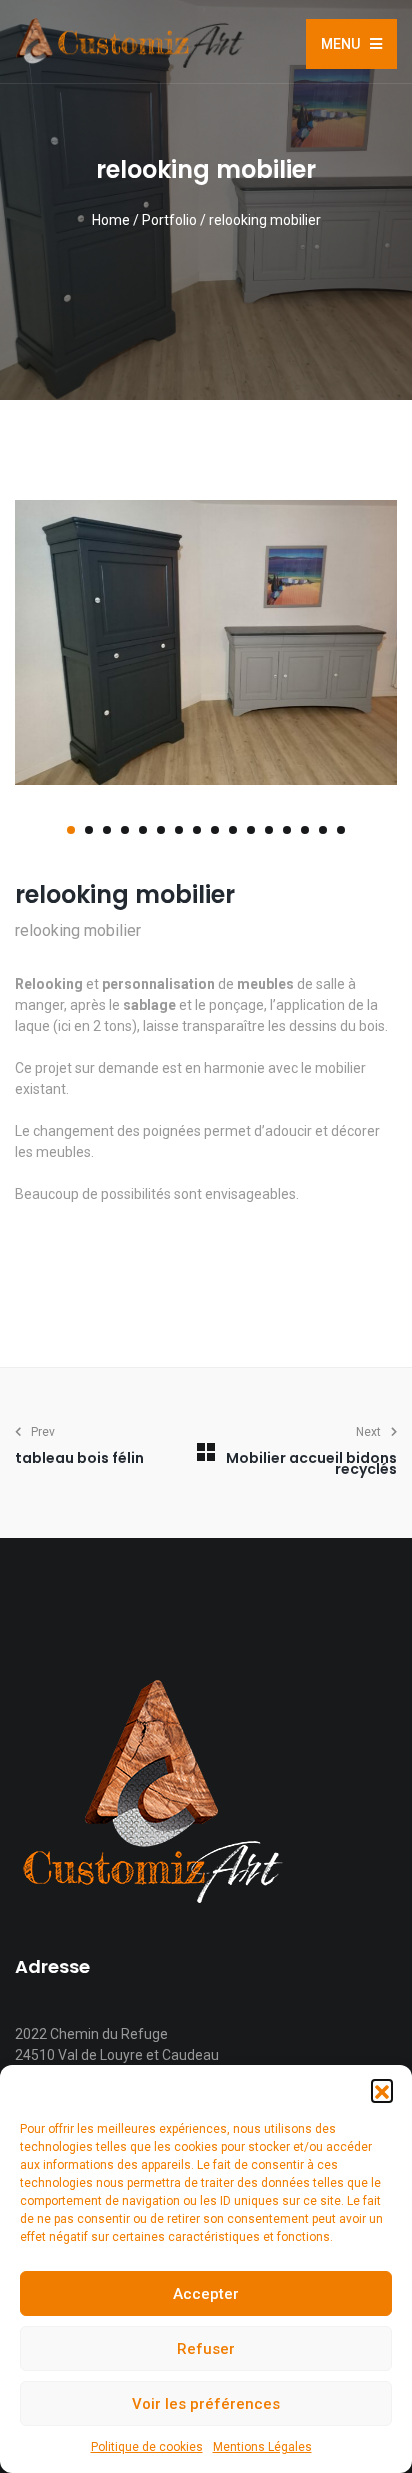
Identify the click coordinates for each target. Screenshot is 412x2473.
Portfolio (169, 220)
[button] (382, 2090)
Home (111, 220)
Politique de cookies (147, 2447)
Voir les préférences (206, 2404)
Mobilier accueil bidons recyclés (311, 1463)
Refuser (206, 2349)
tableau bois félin (79, 1458)
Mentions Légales (262, 2447)
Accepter (206, 2294)
